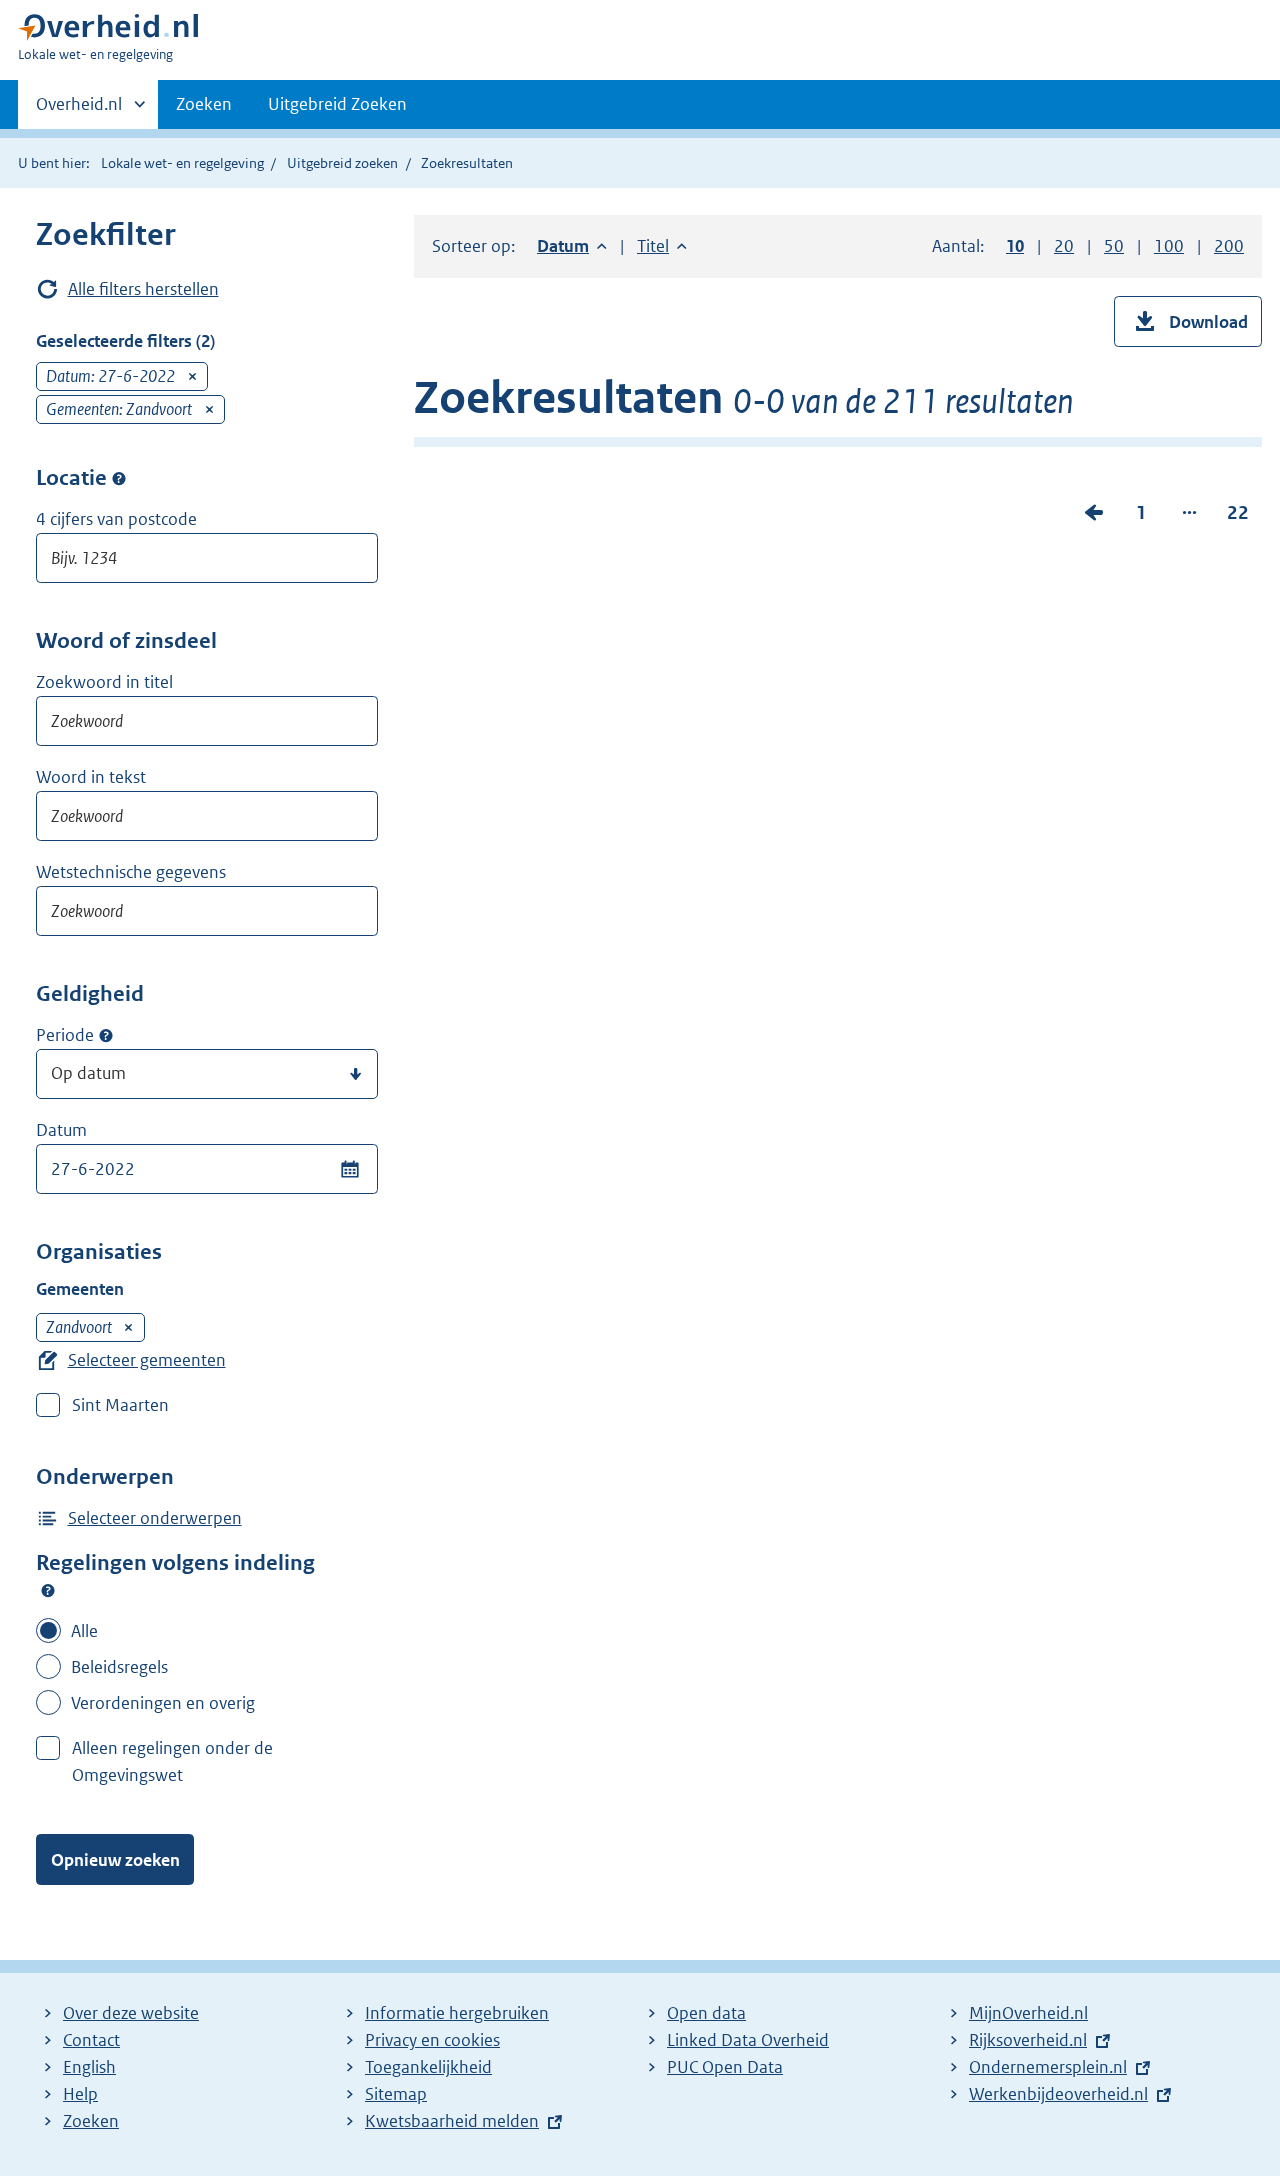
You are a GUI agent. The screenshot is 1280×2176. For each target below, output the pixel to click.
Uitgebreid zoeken (342, 163)
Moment (106, 1036)
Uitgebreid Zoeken (337, 104)
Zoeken (204, 104)
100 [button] (1169, 246)
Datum (61, 1130)
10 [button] (1015, 246)
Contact (91, 2040)
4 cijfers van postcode (116, 519)
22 (1238, 517)
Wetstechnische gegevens (131, 872)
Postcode (119, 478)
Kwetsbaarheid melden (452, 2121)
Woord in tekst (91, 777)
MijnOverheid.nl (1028, 2013)
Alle (84, 1631)
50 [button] (1114, 246)
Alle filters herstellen (143, 289)
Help (80, 2094)
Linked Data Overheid (748, 2040)
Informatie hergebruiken (457, 2013)
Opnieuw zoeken (115, 1860)
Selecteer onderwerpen (155, 1518)
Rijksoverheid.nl (1028, 2040)
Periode (65, 1035)
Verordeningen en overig (163, 1703)
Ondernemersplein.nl (1048, 2067)
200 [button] (1229, 246)
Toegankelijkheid (428, 2067)
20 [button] (1064, 246)
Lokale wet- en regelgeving (182, 163)
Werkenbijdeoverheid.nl (1058, 2094)
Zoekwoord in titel (104, 682)
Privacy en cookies (432, 2040)
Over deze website (131, 2013)
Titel (662, 246)
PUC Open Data (725, 2067)
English (89, 2067)
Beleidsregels (119, 1667)
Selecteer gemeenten (147, 1360)
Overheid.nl (79, 111)
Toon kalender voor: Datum (349, 1169)
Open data (706, 2013)
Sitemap (396, 2094)
